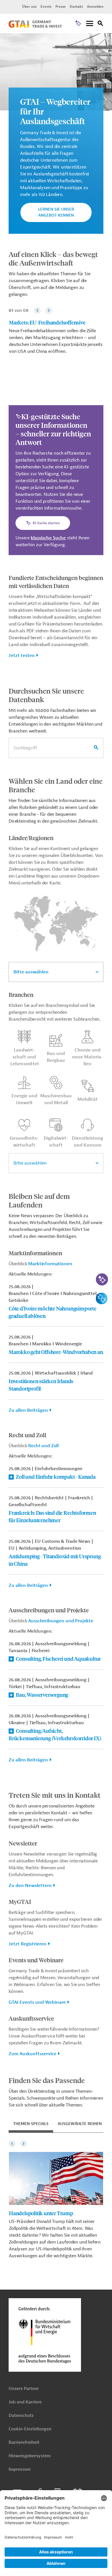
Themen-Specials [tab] (31, 2124)
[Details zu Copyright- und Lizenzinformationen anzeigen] (107, 38)
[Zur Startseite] (35, 26)
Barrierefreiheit (24, 2443)
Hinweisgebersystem (30, 2456)
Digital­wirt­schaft (56, 1142)
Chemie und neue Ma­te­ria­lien (88, 1057)
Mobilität (88, 1099)
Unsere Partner (24, 2389)
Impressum (20, 2469)
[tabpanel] (56, 2198)
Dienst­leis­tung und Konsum (87, 1142)
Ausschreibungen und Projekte (61, 1621)
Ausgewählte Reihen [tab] (80, 2124)
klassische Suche (48, 538)
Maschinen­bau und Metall (56, 1099)
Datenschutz (21, 2416)
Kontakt (76, 7)
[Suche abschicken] (96, 748)
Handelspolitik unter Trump (41, 2213)
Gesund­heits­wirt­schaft (24, 1142)
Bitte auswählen (31, 972)
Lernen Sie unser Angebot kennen (56, 212)
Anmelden (95, 7)
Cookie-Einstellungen (30, 2429)
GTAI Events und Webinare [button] (37, 2002)
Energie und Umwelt (24, 1099)
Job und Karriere (25, 2402)
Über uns (29, 7)
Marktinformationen (50, 1264)
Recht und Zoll (43, 1446)
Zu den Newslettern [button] (30, 1886)
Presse (61, 7)
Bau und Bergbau (56, 1057)
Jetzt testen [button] (22, 656)
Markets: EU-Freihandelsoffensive (47, 322)
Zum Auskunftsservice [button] (32, 2054)
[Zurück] (37, 310)
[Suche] (101, 24)
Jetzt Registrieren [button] (28, 1944)
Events (46, 7)
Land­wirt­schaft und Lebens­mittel (24, 1057)
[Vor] (49, 310)
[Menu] (90, 24)
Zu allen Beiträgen (28, 1410)
